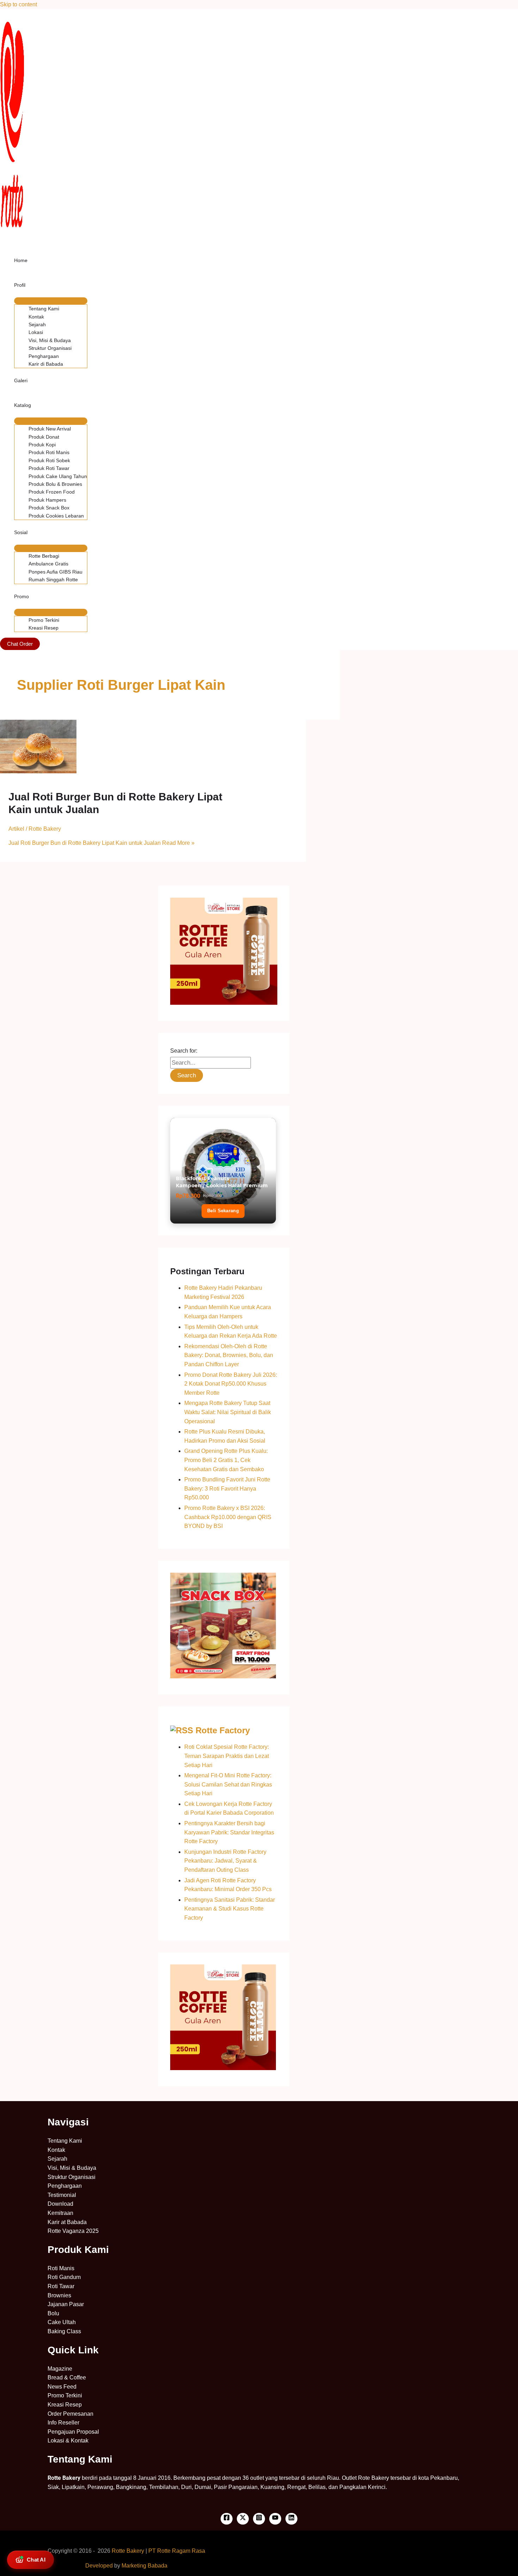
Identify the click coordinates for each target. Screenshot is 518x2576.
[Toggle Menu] (51, 301)
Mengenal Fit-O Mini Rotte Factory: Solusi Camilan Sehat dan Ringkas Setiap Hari (228, 1784)
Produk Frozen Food (52, 492)
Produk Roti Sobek (49, 460)
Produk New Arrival (50, 429)
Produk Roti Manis (49, 452)
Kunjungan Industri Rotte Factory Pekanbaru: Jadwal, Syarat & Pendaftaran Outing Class (225, 1861)
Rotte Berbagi (44, 556)
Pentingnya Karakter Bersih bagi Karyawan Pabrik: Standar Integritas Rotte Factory (229, 1832)
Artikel (16, 829)
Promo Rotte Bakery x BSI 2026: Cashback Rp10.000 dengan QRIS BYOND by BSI (228, 1517)
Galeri (21, 380)
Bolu (53, 2313)
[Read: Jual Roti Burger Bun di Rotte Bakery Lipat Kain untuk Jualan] (38, 771)
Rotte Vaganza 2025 (73, 2231)
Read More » (101, 843)
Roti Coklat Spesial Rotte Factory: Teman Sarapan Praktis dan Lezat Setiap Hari (227, 1756)
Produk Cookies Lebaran (56, 516)
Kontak (36, 317)
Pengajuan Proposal (73, 2432)
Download (60, 2204)
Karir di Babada (46, 364)
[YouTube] (275, 2519)
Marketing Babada (144, 2566)
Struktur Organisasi (50, 348)
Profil (20, 285)
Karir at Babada (67, 2222)
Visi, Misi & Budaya (50, 340)
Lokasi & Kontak (68, 2441)
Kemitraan (60, 2213)
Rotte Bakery (128, 2551)
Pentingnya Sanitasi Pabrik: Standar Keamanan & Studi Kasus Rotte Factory (230, 1909)
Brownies (59, 2295)
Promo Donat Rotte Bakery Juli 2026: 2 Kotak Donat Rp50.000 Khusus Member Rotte (231, 1384)
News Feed (62, 2387)
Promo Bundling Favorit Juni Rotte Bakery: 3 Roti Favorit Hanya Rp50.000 (227, 1488)
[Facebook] (227, 2519)
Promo (21, 596)
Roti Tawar (61, 2286)
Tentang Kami (44, 309)
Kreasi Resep (44, 628)
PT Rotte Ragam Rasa (177, 2551)
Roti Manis (61, 2268)
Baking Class (64, 2331)
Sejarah (37, 324)
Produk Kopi (42, 445)
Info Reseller (63, 2423)
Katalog (23, 405)
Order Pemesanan (70, 2414)
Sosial (21, 532)
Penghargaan (44, 356)
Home (21, 260)
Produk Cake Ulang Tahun (58, 476)
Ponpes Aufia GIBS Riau (56, 572)
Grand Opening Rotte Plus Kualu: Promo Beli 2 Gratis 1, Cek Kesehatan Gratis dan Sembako (226, 1460)
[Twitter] (243, 2519)
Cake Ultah (62, 2322)
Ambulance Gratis (48, 564)
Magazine (60, 2369)
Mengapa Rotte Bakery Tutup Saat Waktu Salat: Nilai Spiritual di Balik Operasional (228, 1412)
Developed (99, 2566)
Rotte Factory (223, 1730)
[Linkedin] (291, 2519)
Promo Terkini (44, 620)
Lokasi (36, 332)
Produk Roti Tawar (49, 468)
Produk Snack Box (49, 508)
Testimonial (62, 2195)
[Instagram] (259, 2519)
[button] (20, 644)
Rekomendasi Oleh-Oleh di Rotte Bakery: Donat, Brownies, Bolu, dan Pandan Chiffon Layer (229, 1355)
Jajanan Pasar (66, 2304)
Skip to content (18, 4)
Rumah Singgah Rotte (53, 580)
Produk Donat (44, 437)
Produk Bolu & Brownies (55, 484)
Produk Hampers (47, 500)
